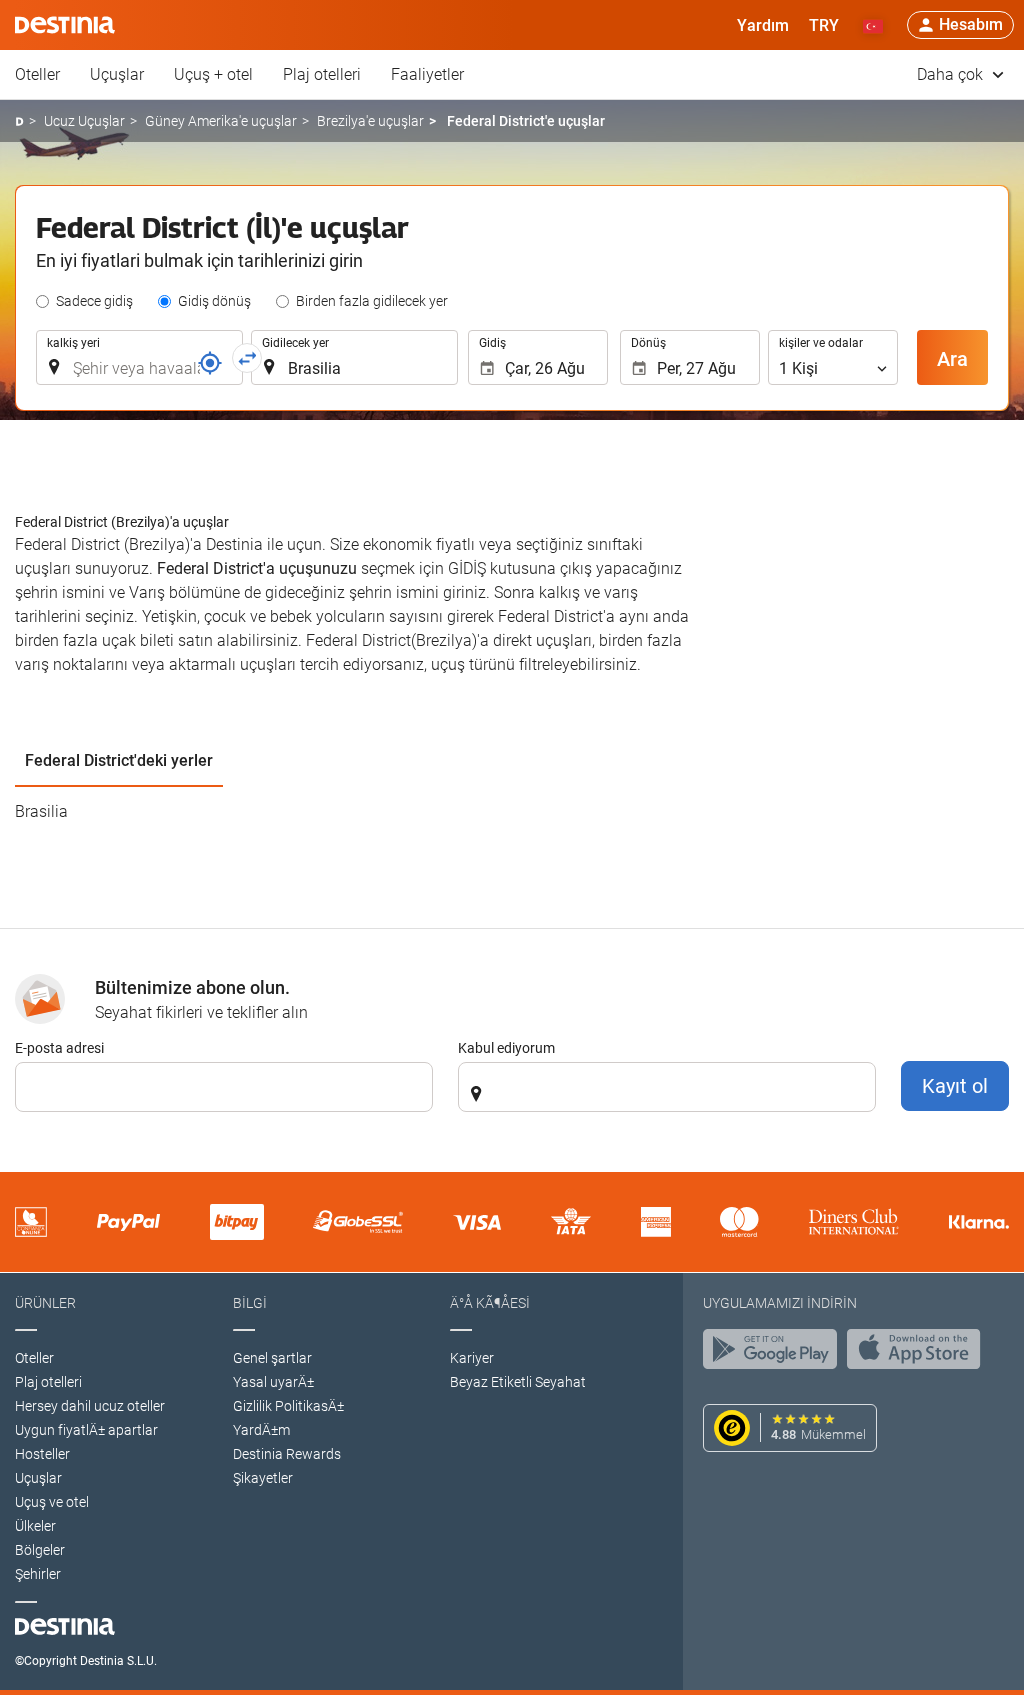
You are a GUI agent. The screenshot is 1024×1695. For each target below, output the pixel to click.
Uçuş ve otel (52, 1502)
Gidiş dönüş (214, 301)
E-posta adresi (59, 1048)
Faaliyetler (427, 74)
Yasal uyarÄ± (273, 1382)
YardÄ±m (261, 1430)
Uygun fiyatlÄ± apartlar (86, 1430)
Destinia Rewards (287, 1454)
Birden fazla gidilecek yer (372, 301)
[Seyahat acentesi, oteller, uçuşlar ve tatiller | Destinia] (65, 25)
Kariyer (472, 1358)
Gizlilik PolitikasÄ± (288, 1406)
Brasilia (41, 811)
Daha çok (952, 74)
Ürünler (45, 1303)
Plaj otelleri (322, 74)
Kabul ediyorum (506, 1048)
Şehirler (38, 1574)
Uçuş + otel (213, 74)
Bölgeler (40, 1550)
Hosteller (42, 1454)
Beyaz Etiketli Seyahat (518, 1382)
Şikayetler (263, 1478)
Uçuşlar (117, 74)
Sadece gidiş (94, 301)
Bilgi (250, 1303)
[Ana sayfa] (19, 121)
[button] (824, 25)
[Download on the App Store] (919, 1354)
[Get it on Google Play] (775, 1354)
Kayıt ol (955, 1086)
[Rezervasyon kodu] (210, 363)
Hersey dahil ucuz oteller (90, 1406)
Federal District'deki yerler (119, 760)
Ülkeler (35, 1526)
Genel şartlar (272, 1358)
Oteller (37, 74)
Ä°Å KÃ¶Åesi (490, 1303)
